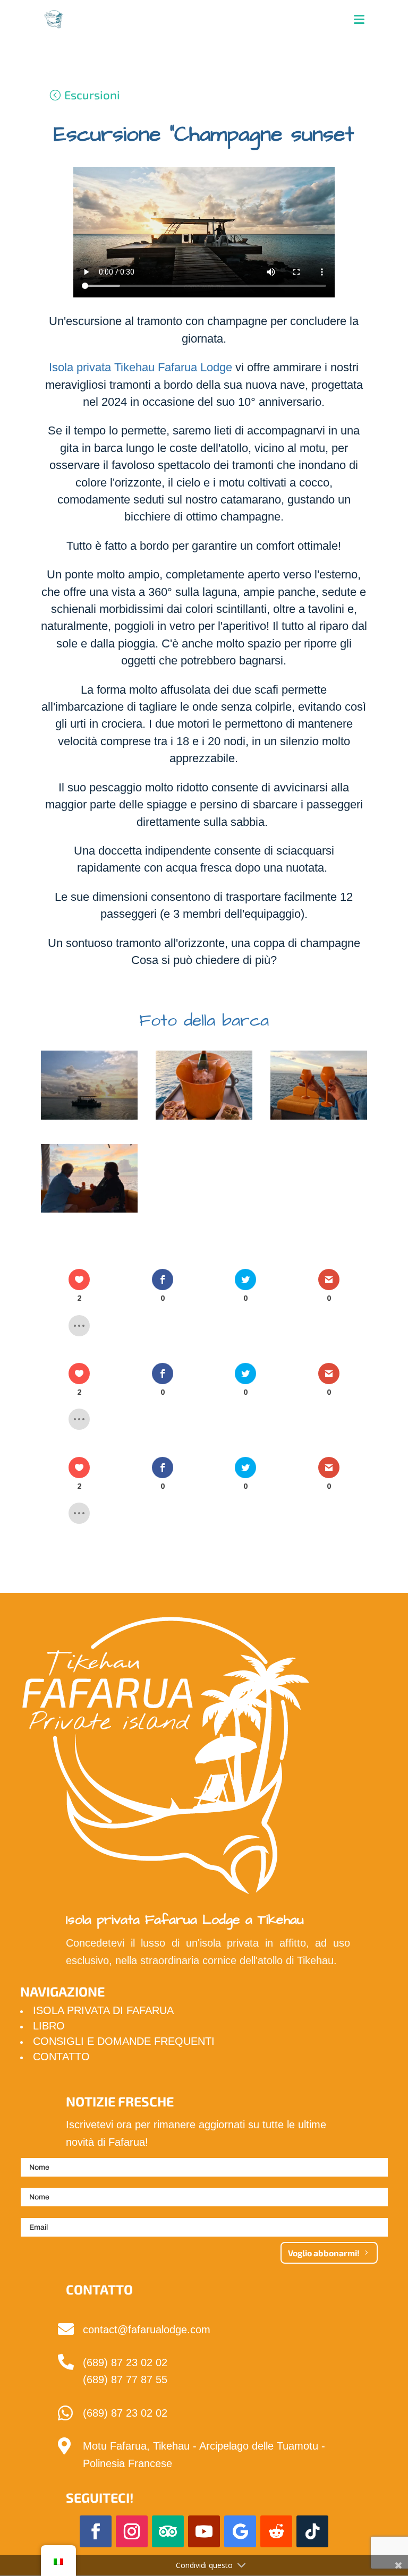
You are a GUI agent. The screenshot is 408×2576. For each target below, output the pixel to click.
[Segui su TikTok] (312, 2531)
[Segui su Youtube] (204, 2531)
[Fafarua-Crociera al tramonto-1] (89, 1120)
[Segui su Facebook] (96, 2531)
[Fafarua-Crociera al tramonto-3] (319, 1120)
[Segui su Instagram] (132, 2531)
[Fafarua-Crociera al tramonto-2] (204, 1120)
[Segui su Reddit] (276, 2531)
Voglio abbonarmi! (324, 2253)
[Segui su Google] (240, 2531)
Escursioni (92, 95)
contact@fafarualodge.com (147, 2330)
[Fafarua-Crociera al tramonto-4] (89, 1213)
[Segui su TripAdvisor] (168, 2531)
